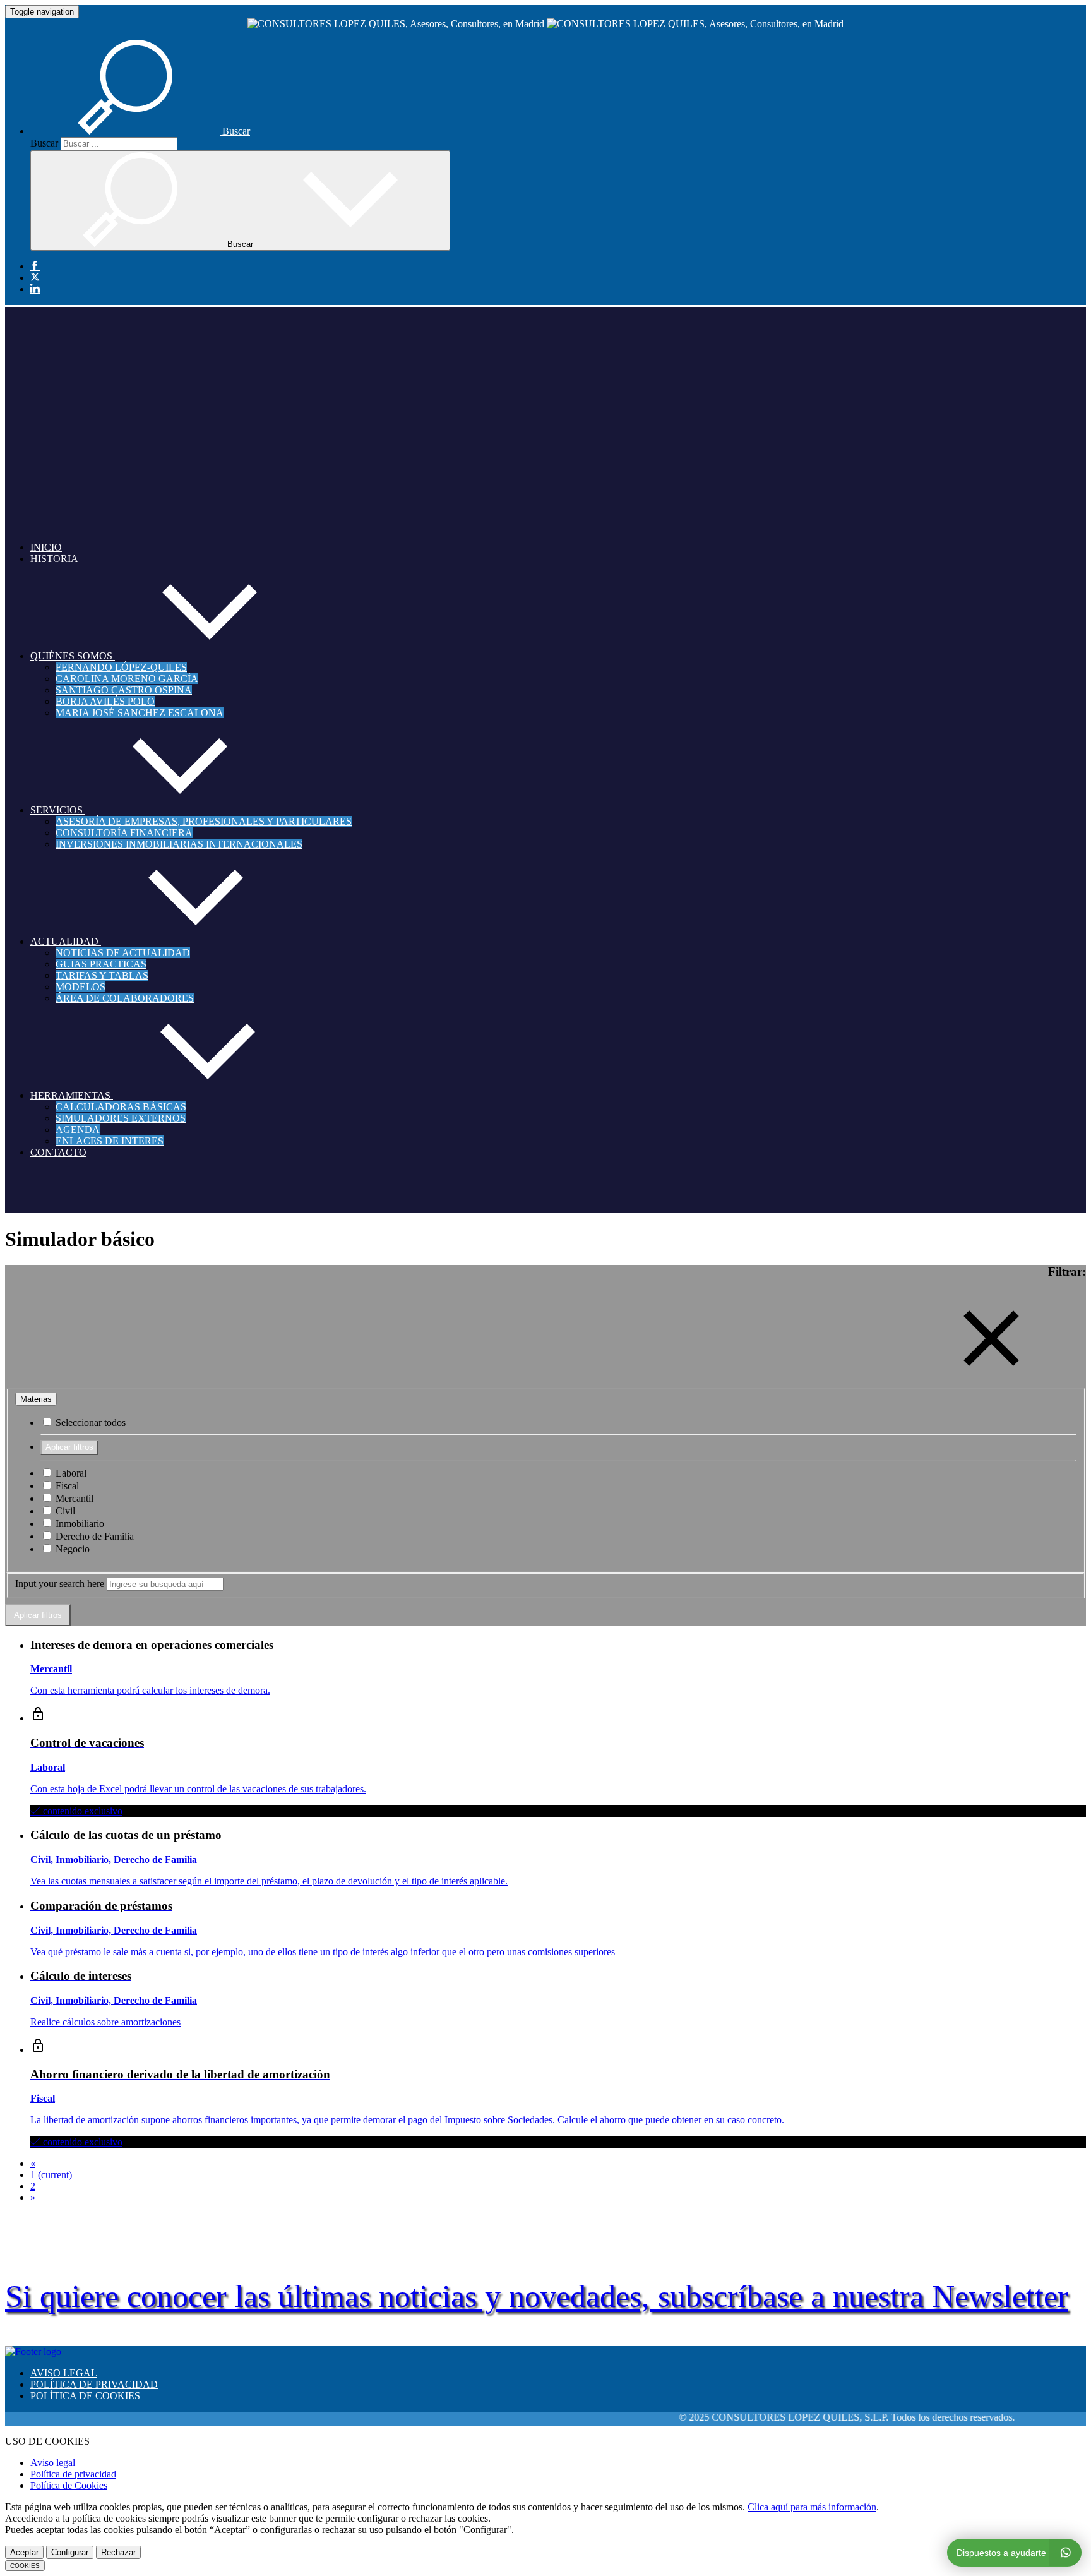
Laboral (70, 1473)
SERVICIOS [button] (58, 810)
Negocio (71, 1549)
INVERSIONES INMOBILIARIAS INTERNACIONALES (179, 844)
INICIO (46, 547)
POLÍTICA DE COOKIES (85, 2396)
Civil (64, 1511)
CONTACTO (58, 1152)
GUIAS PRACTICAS (101, 964)
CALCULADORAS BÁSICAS (121, 1107)
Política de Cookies (69, 2485)
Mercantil (73, 1498)
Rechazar (118, 2552)
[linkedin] (35, 289)
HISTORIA (54, 559)
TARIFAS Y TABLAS (102, 975)
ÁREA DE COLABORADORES (125, 998)
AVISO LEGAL (64, 2373)
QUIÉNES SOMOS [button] (73, 656)
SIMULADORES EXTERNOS (121, 1118)
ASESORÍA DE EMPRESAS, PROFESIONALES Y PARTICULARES (204, 821)
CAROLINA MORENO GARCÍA (127, 679)
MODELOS (80, 987)
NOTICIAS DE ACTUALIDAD (123, 953)
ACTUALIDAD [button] (66, 941)
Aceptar (24, 2552)
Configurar (70, 2552)
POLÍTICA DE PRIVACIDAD (94, 2384)
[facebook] (35, 267)
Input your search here (60, 1584)
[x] (35, 278)
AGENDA (78, 1129)
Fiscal (66, 1486)
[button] (140, 131)
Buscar (44, 143)
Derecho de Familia (93, 1536)
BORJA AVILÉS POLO (105, 701)
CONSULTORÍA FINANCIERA (124, 833)
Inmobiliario (79, 1524)
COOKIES (25, 2566)
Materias (36, 1399)
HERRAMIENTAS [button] (72, 1095)
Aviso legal (53, 2463)
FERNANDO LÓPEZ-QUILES (121, 667)
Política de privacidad (73, 2474)
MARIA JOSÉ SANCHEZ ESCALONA (140, 713)
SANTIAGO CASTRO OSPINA (124, 690)
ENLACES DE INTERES (110, 1141)
